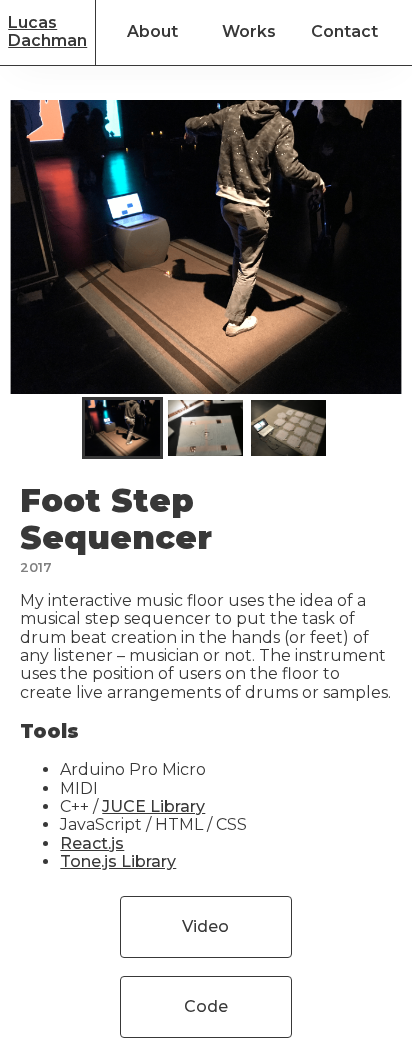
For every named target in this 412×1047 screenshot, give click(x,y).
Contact (344, 31)
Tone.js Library (118, 861)
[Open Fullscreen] (396, 393)
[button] (122, 428)
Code (206, 1006)
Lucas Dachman (47, 31)
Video (205, 926)
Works (249, 31)
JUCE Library (153, 806)
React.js (92, 843)
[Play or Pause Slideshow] (16, 393)
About (152, 31)
